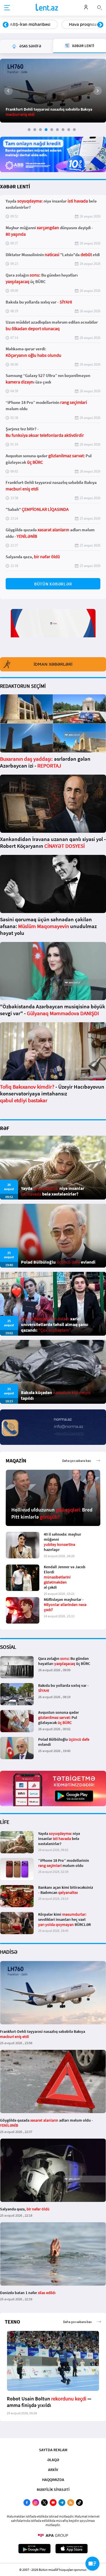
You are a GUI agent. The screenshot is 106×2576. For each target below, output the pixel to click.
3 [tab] (40, 130)
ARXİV (53, 2470)
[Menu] (7, 8)
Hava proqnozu (25, 24)
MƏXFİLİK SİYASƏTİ (53, 2489)
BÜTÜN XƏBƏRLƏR (53, 584)
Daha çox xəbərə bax (76, 1461)
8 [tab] (69, 130)
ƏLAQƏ (53, 2460)
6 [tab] (57, 130)
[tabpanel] (53, 91)
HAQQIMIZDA (53, 2480)
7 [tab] (63, 130)
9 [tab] (74, 130)
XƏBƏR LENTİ (15, 186)
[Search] (99, 7)
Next (100, 25)
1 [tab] (29, 130)
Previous (6, 25)
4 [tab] (46, 130)
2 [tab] (35, 130)
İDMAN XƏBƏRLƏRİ (53, 664)
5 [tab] (52, 130)
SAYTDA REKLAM (53, 2450)
